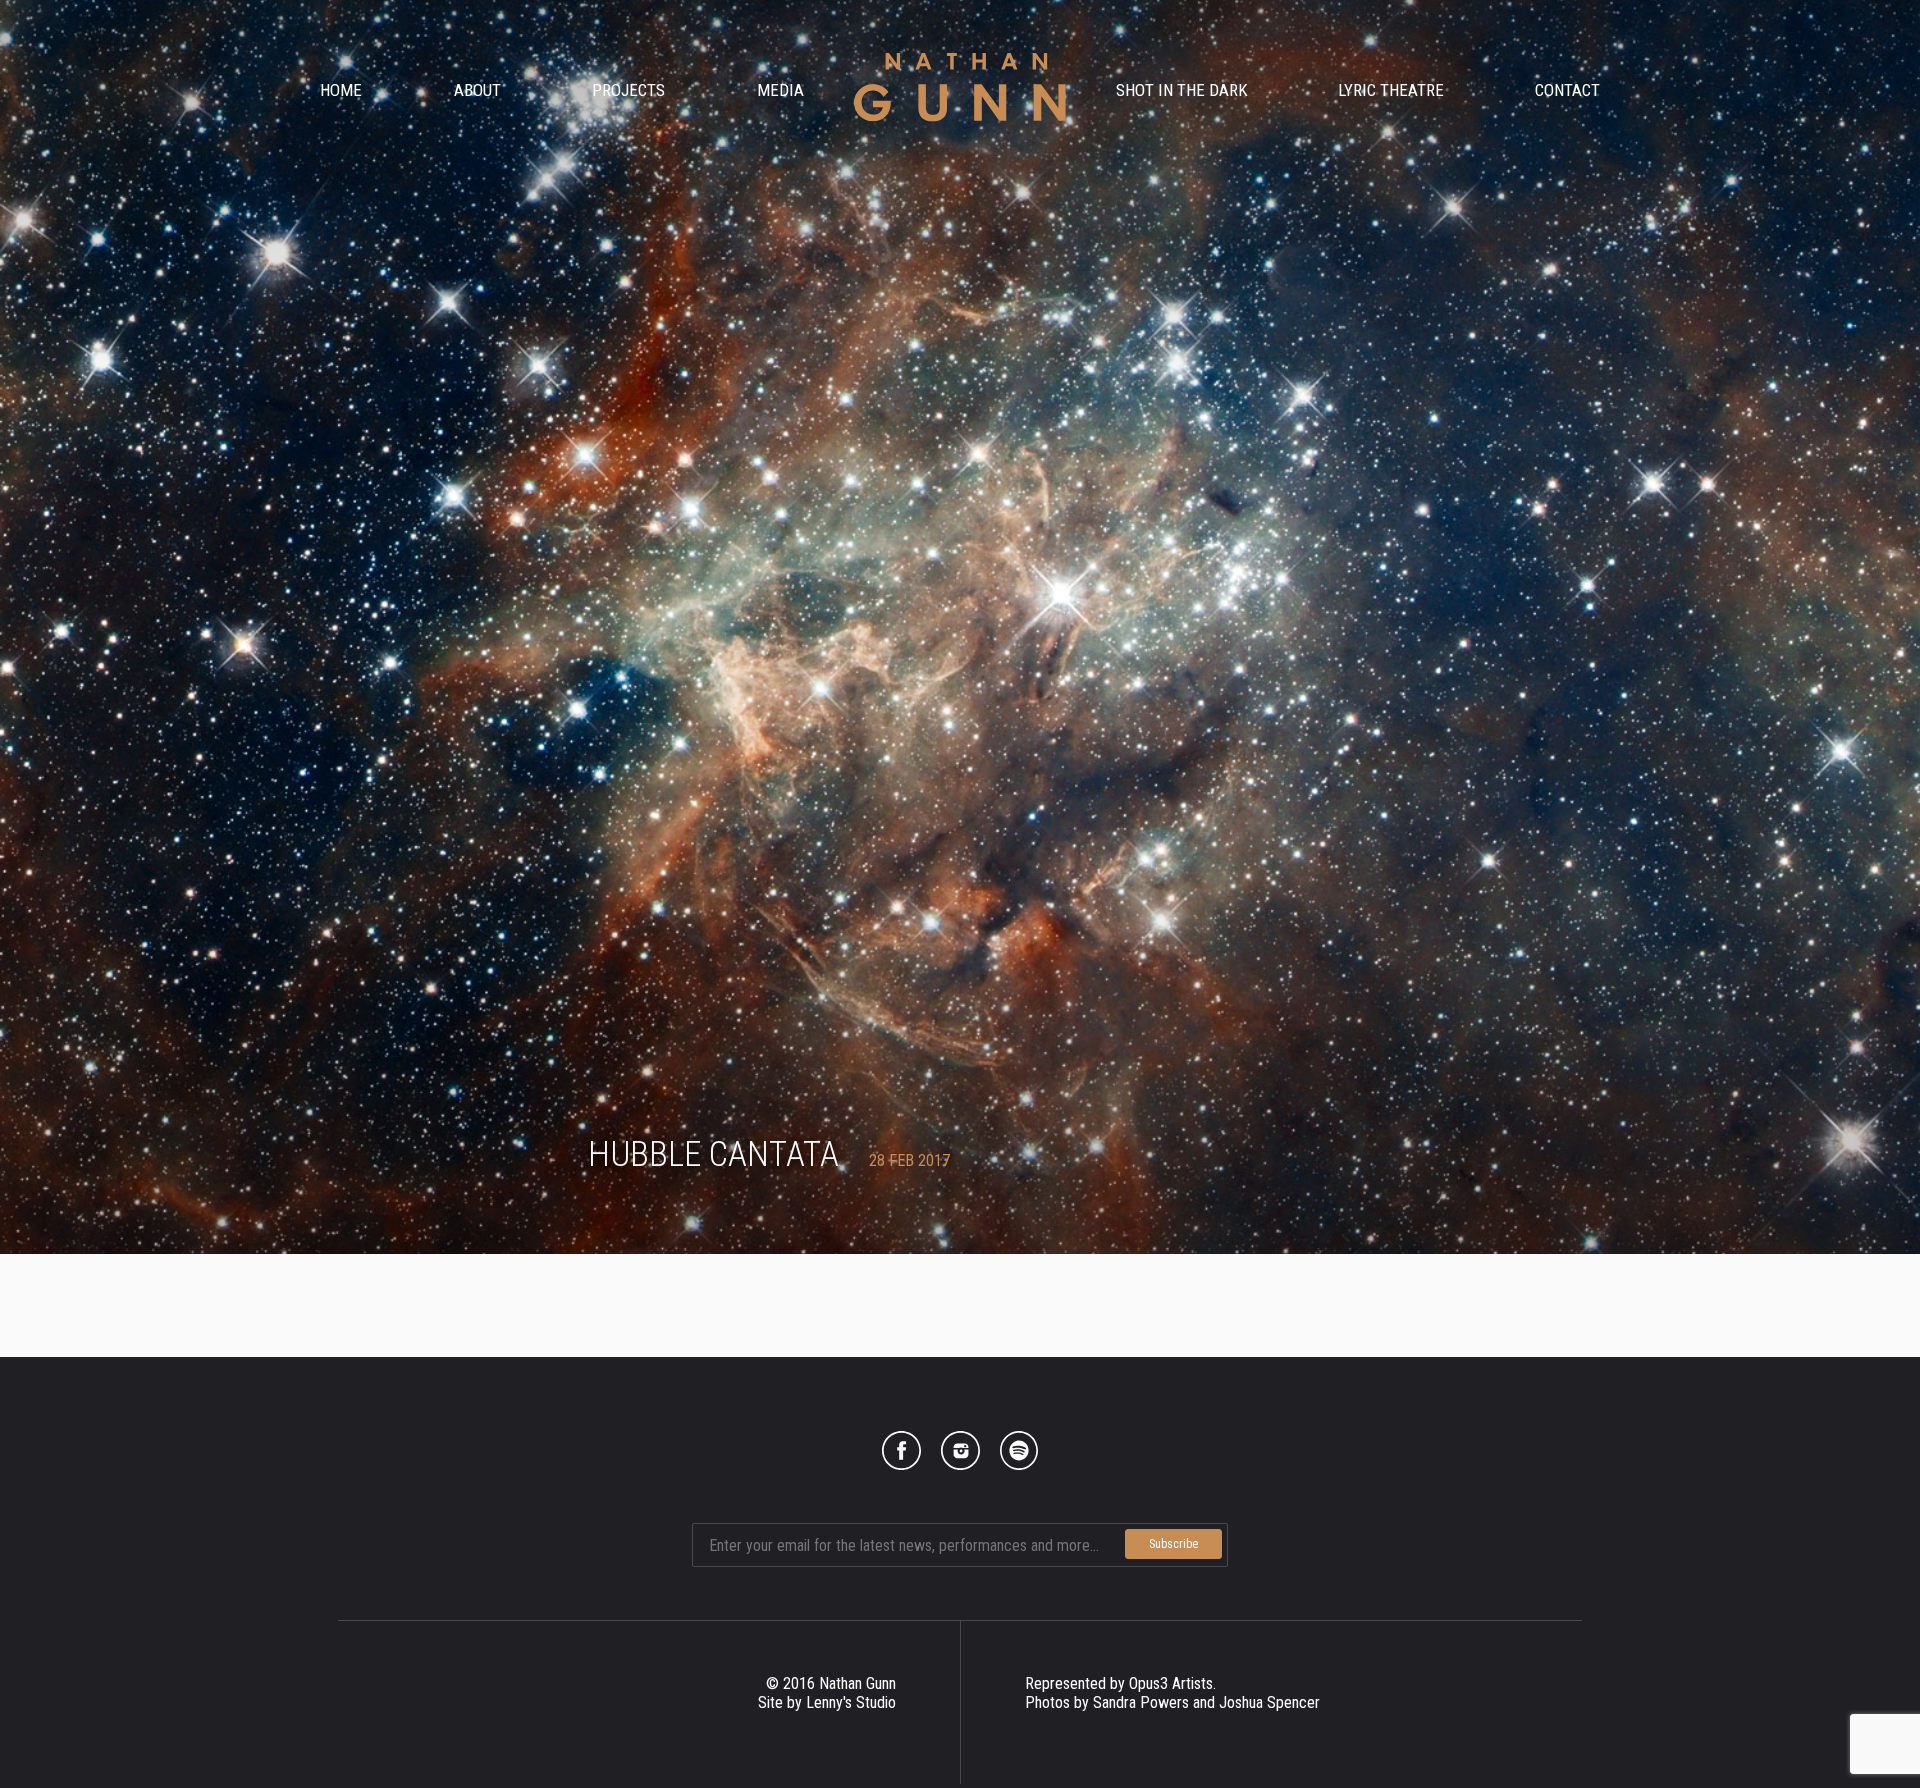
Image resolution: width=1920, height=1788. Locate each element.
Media (780, 90)
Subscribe (1173, 1544)
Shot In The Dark (1182, 90)
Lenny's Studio (851, 1702)
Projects (628, 90)
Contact (1567, 90)
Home (341, 90)
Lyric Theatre (1391, 90)
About (477, 90)
